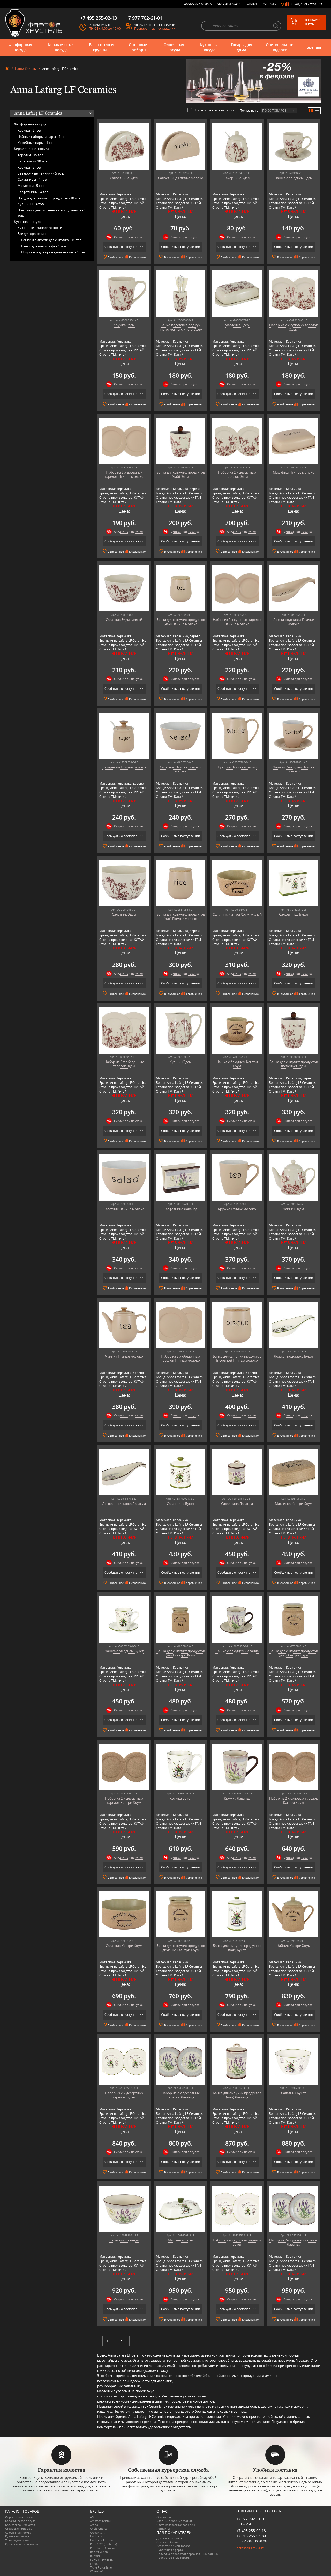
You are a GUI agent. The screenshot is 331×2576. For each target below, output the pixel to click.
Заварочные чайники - (41, 173)
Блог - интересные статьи (174, 2521)
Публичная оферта (170, 2550)
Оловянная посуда (174, 47)
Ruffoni (95, 2556)
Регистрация (312, 4)
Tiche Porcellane (101, 2567)
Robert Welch (99, 2552)
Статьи (252, 4)
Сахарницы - (32, 179)
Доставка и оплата (198, 4)
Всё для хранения (32, 234)
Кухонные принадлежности (40, 228)
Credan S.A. (98, 2532)
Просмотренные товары (173, 2558)
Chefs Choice (99, 2529)
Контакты (270, 4)
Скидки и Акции (229, 4)
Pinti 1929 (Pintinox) (103, 2544)
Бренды (314, 47)
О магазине (164, 2517)
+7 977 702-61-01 (251, 2519)
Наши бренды (26, 69)
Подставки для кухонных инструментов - (52, 213)
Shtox (94, 2563)
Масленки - (31, 186)
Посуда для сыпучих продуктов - (49, 198)
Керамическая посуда (61, 47)
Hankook (96, 2536)
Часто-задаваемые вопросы (176, 2525)
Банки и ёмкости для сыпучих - (52, 240)
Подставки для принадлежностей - (53, 252)
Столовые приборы (138, 47)
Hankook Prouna (101, 2540)
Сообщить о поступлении (124, 247)
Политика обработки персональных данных (187, 2554)
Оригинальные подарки (280, 47)
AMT (93, 2517)
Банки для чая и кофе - (44, 246)
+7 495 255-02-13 (251, 2531)
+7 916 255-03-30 (251, 2536)
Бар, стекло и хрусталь (101, 47)
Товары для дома (241, 47)
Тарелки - (31, 155)
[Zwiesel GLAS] (253, 81)
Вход (296, 4)
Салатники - (33, 161)
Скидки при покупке (128, 237)
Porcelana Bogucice (103, 2548)
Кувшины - (31, 204)
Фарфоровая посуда (20, 47)
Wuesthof (96, 2571)
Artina (94, 2525)
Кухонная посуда (209, 47)
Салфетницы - (33, 192)
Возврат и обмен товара (173, 2546)
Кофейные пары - (36, 143)
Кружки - (29, 130)
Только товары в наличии (215, 110)
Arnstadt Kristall (101, 2521)
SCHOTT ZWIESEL (101, 2560)
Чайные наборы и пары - (42, 137)
